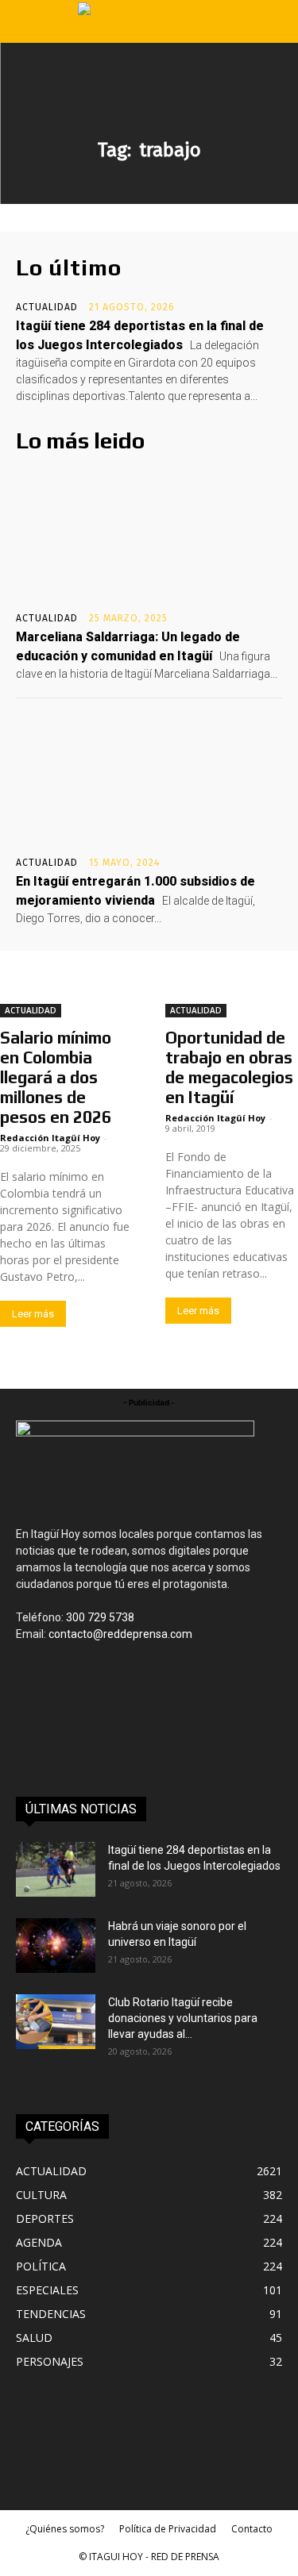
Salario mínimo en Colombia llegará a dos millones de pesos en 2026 (56, 1077)
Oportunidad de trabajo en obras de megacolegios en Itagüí (229, 1067)
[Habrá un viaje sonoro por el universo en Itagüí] (56, 1945)
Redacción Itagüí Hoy (50, 1138)
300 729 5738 (100, 1617)
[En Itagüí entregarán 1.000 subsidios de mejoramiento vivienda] (149, 781)
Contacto (252, 2529)
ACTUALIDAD (47, 307)
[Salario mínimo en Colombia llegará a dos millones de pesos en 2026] (67, 984)
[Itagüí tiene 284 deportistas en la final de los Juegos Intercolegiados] (56, 1869)
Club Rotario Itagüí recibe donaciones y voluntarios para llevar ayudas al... (183, 2018)
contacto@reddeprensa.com (120, 1634)
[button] (25, 21)
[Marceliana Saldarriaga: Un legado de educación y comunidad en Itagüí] (149, 536)
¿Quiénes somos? (65, 2529)
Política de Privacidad (168, 2529)
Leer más (33, 1314)
